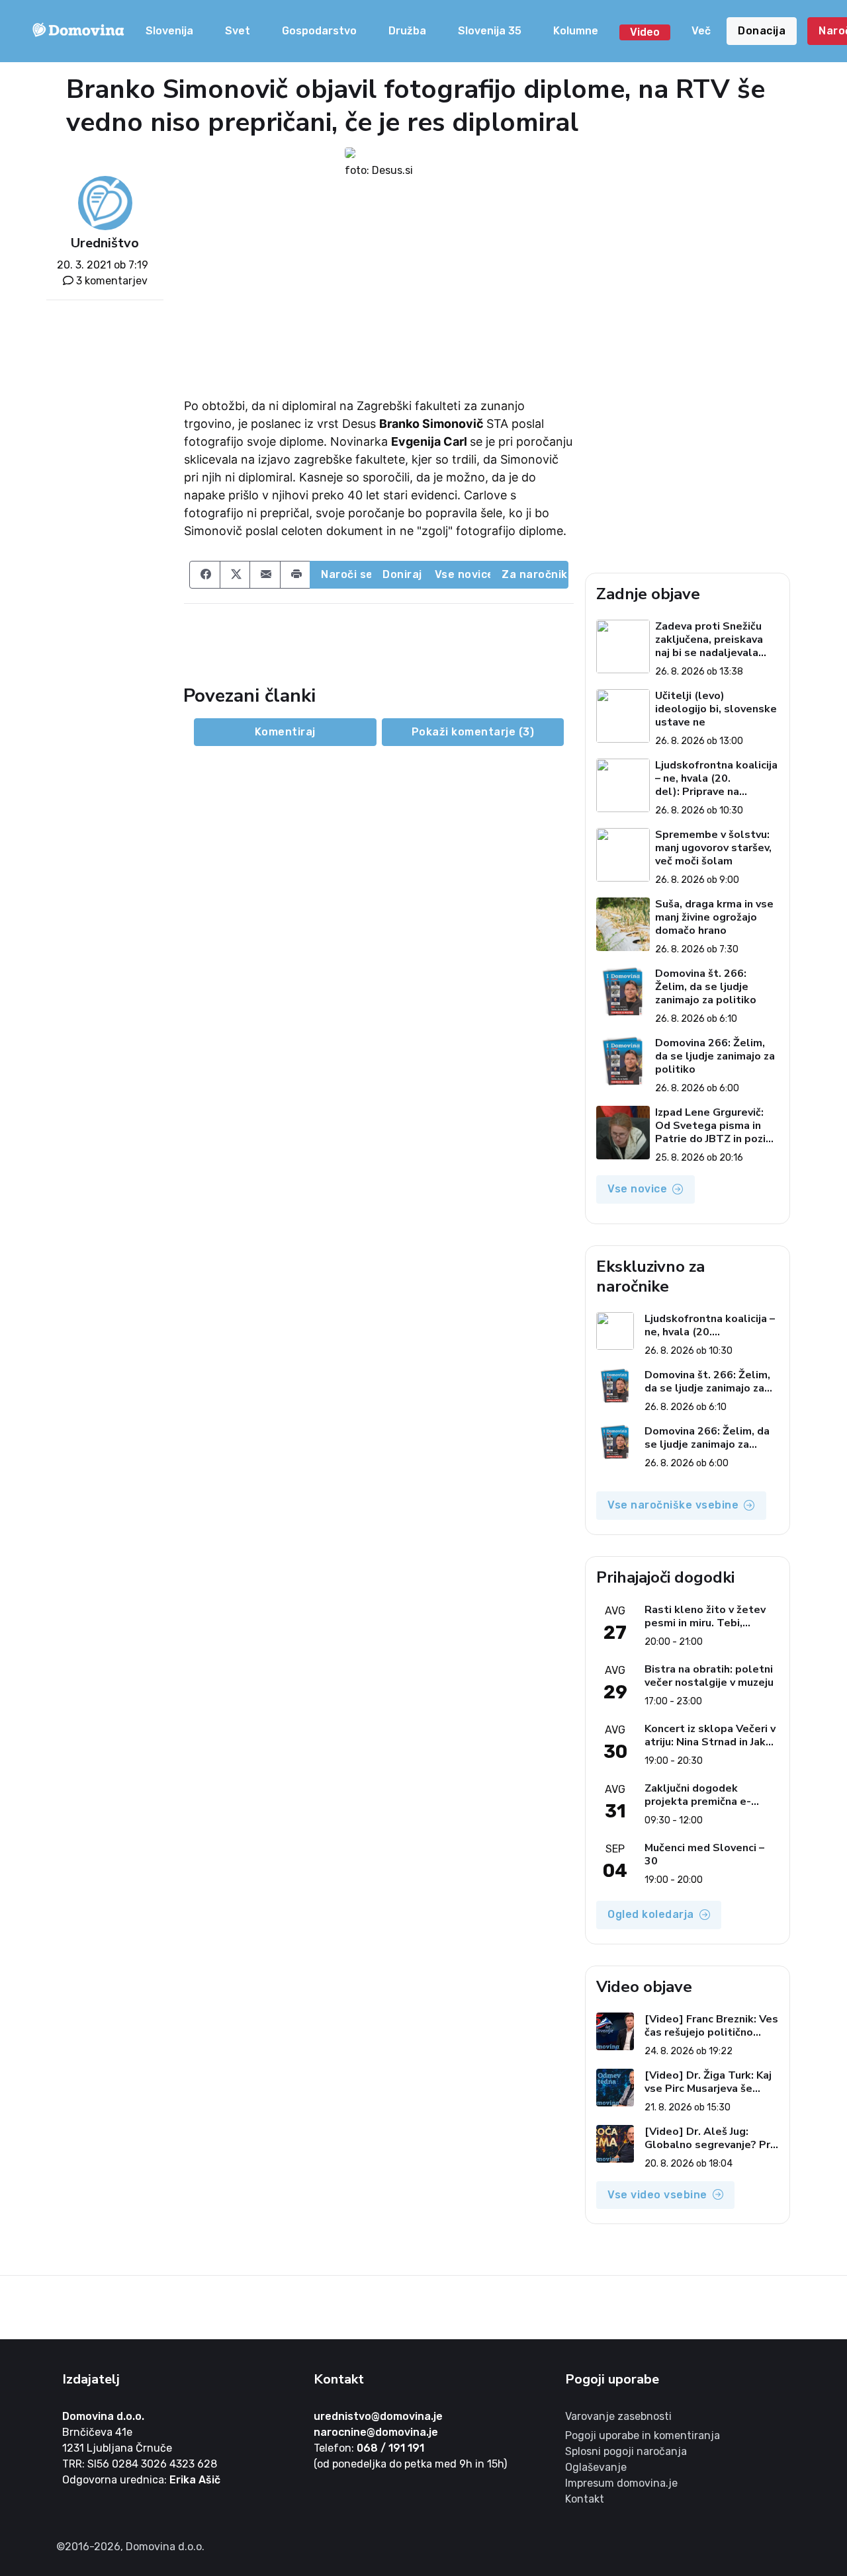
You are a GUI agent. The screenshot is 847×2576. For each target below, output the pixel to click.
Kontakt (585, 2499)
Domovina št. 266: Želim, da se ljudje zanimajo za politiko (706, 987)
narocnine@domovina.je (376, 2432)
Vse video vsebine (657, 2195)
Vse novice (463, 574)
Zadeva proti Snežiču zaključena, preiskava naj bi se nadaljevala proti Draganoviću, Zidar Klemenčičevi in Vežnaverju (716, 640)
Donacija (762, 31)
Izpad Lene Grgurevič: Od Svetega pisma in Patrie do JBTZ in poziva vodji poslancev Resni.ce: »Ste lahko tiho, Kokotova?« (716, 1126)
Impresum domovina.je (621, 2483)
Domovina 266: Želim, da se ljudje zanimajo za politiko (715, 1056)
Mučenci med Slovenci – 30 (704, 1854)
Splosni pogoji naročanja (626, 2451)
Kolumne (576, 31)
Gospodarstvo (319, 31)
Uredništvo (105, 243)
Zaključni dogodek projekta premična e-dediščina (698, 1795)
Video (645, 32)
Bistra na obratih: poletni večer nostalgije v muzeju (709, 1676)
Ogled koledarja (651, 1914)
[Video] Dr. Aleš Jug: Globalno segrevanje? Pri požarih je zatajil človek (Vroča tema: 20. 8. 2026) (709, 2138)
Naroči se (346, 574)
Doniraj (402, 574)
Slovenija (169, 31)
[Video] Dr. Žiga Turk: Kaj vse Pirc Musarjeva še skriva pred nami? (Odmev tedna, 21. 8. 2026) (710, 2082)
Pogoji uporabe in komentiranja (643, 2435)
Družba (407, 31)
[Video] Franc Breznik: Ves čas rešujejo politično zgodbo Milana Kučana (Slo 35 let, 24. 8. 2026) (711, 2026)
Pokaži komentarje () (473, 732)
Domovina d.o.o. (103, 2416)
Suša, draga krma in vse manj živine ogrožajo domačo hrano (714, 917)
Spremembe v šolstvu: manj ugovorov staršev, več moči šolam (713, 848)
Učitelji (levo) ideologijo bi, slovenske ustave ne (716, 709)
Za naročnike (535, 574)
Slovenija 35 (490, 31)
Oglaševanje (596, 2467)
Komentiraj (285, 732)
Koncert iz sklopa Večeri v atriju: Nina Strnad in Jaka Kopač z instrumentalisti (710, 1735)
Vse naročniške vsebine (673, 1505)
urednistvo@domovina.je (378, 2416)
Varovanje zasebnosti (618, 2416)
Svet (238, 31)
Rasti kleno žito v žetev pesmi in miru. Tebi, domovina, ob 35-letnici (705, 1616)
